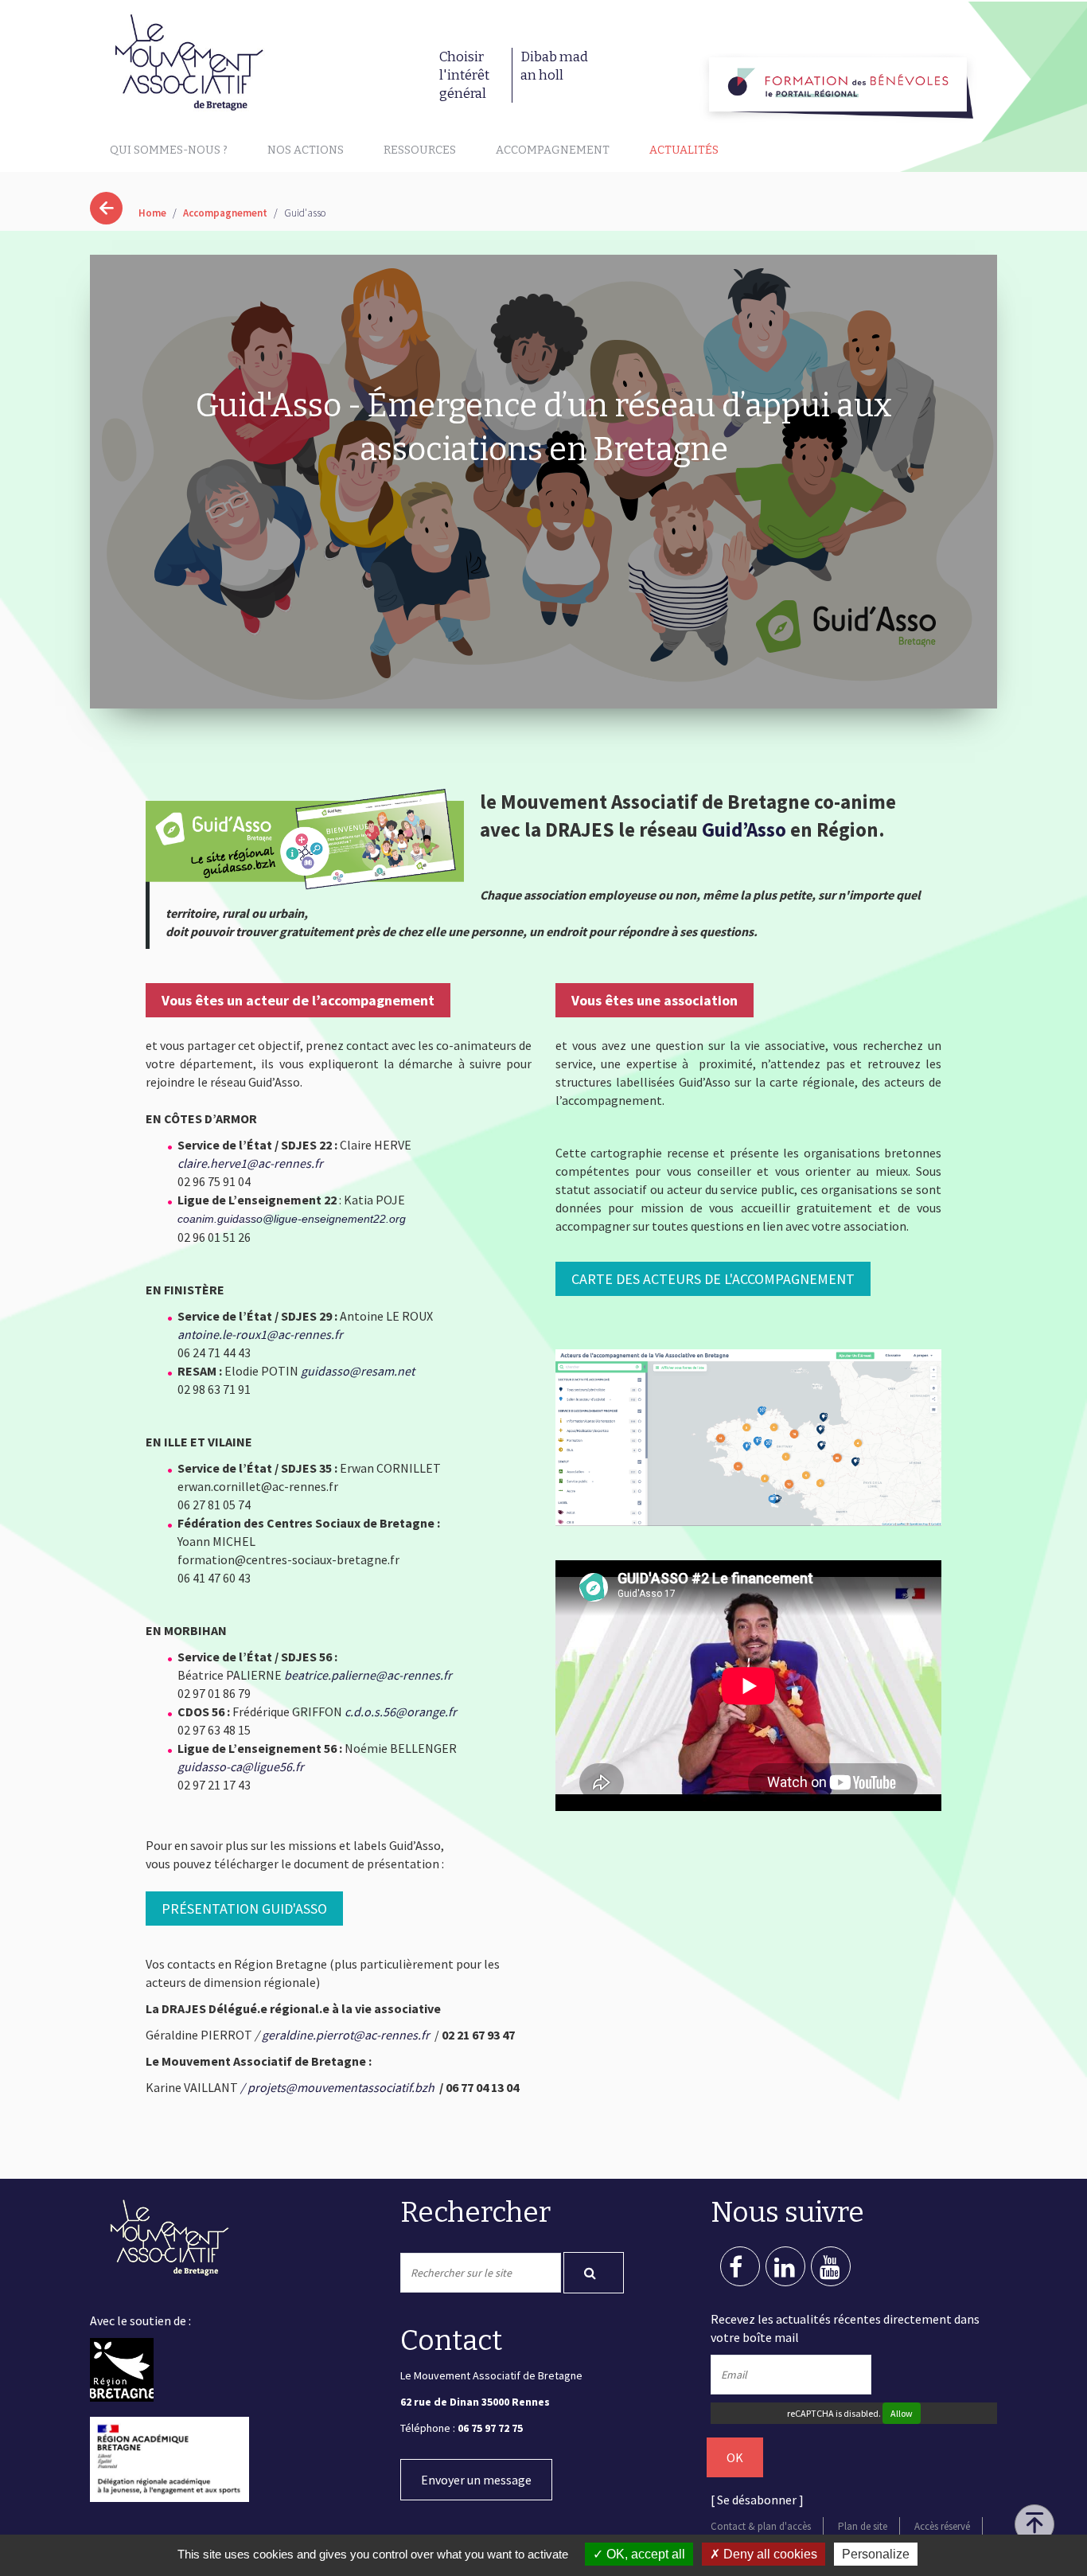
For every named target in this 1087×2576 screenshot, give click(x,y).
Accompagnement (553, 150)
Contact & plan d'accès (761, 2526)
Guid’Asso (744, 829)
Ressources (420, 150)
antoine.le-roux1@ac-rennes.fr (260, 1334)
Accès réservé (942, 2526)
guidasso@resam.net (358, 1371)
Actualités (684, 150)
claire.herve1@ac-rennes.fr (250, 1163)
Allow (902, 2413)
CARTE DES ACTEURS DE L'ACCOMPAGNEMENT (713, 1279)
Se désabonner (757, 2500)
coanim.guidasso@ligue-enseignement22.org (292, 1219)
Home (152, 213)
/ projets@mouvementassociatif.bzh (337, 2087)
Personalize (876, 2554)
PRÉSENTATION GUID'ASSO (244, 1909)
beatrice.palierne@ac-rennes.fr (368, 1675)
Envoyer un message (476, 2480)
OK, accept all (644, 2554)
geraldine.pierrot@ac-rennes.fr (346, 2035)
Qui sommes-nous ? (169, 150)
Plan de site (863, 2526)
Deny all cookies (769, 2554)
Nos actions (306, 150)
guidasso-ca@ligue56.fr (241, 1766)
